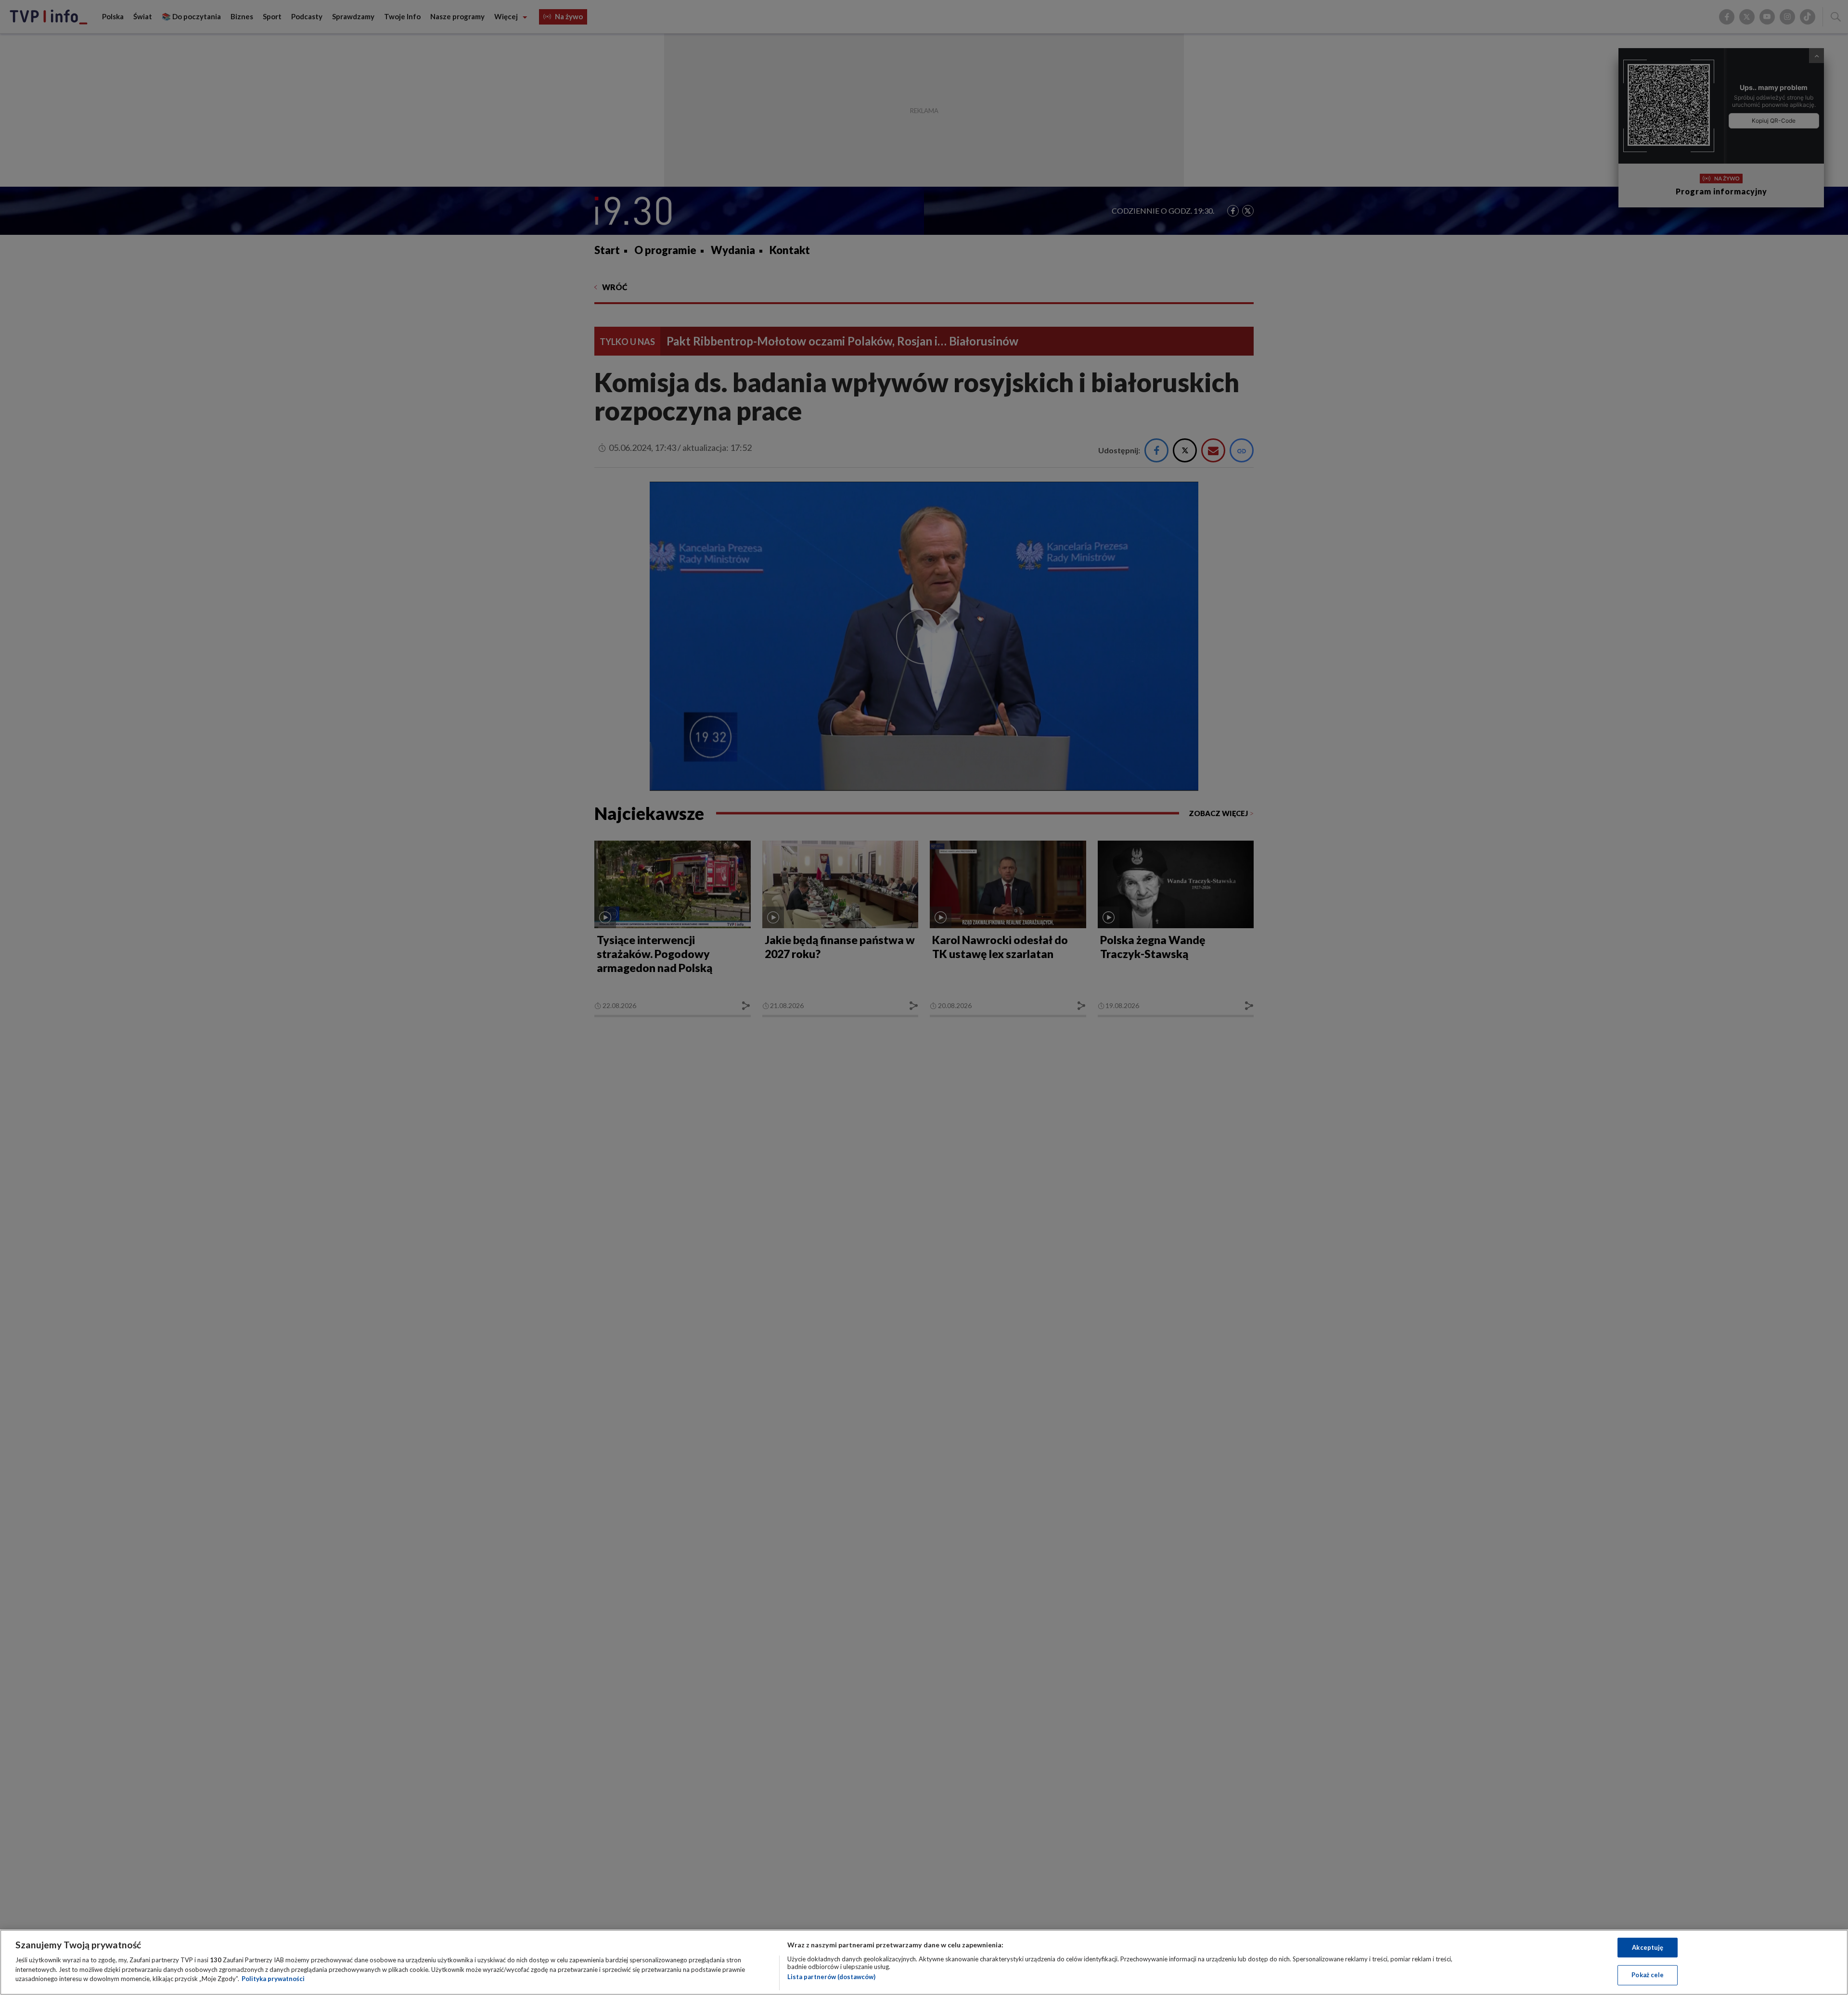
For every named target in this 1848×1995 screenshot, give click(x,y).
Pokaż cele (1648, 1975)
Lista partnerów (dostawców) (831, 1977)
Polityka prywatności (273, 1979)
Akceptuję (1648, 1947)
